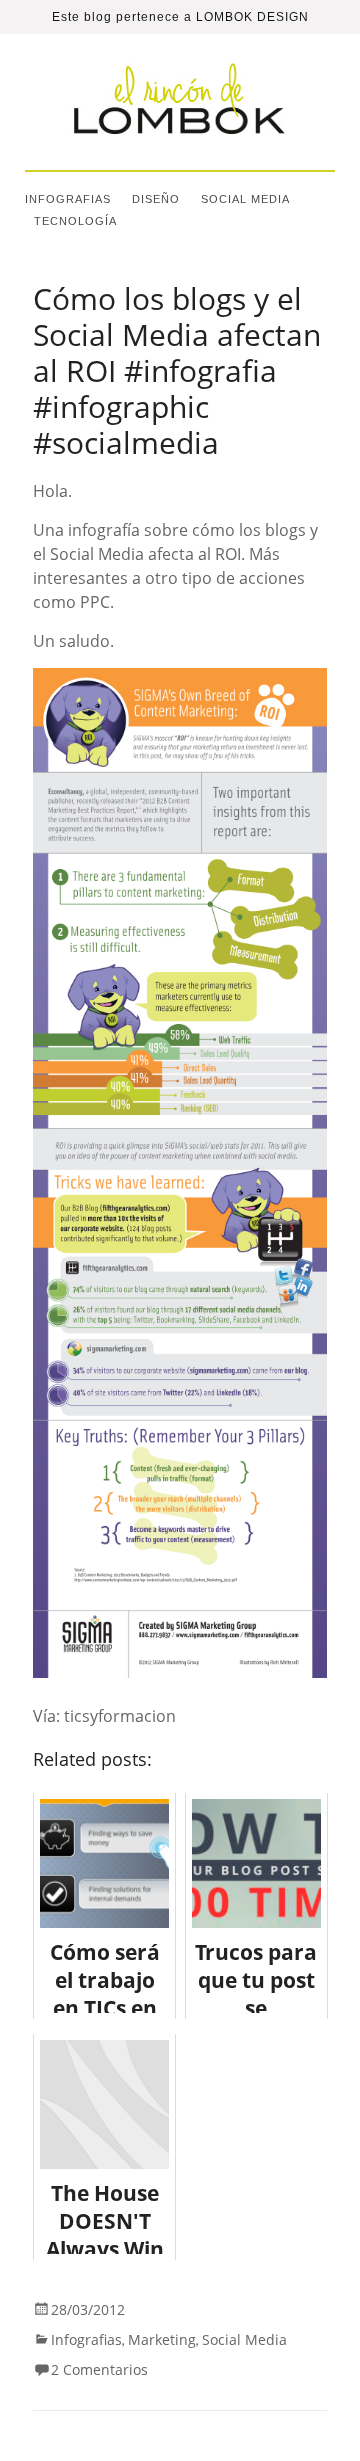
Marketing (162, 2339)
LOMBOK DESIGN (252, 17)
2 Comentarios (99, 2369)
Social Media (245, 199)
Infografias (68, 199)
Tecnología (75, 221)
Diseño (156, 199)
